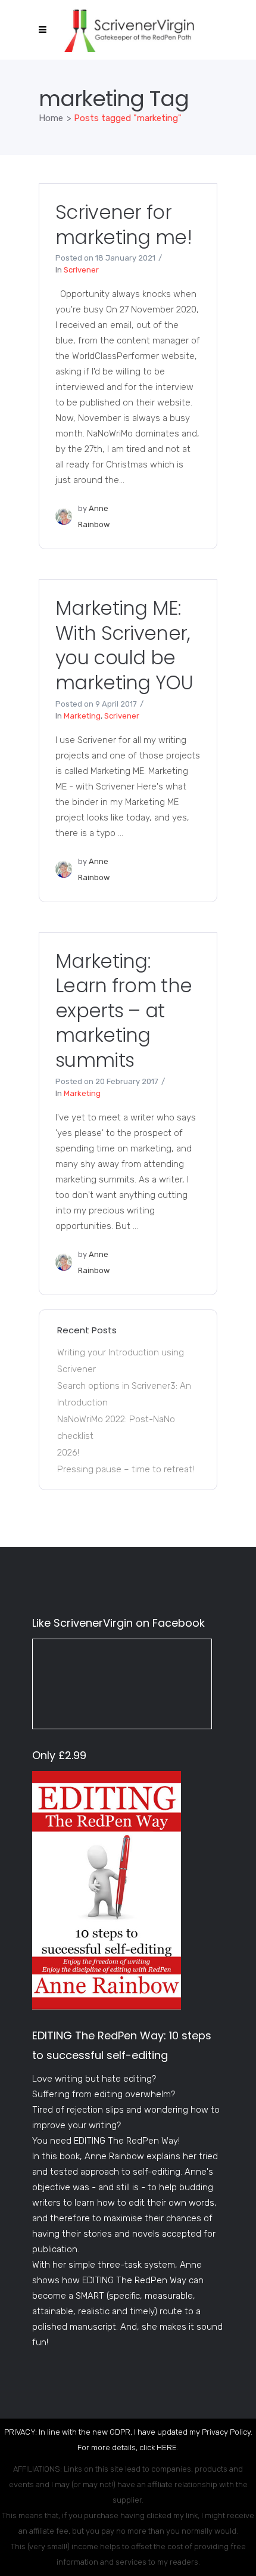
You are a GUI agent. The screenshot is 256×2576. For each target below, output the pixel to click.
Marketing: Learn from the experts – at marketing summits (124, 1010)
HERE (167, 2447)
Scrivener (81, 270)
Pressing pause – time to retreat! (126, 1469)
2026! (68, 1453)
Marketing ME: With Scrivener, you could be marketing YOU (124, 645)
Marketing (82, 716)
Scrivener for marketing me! (124, 225)
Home (51, 118)
